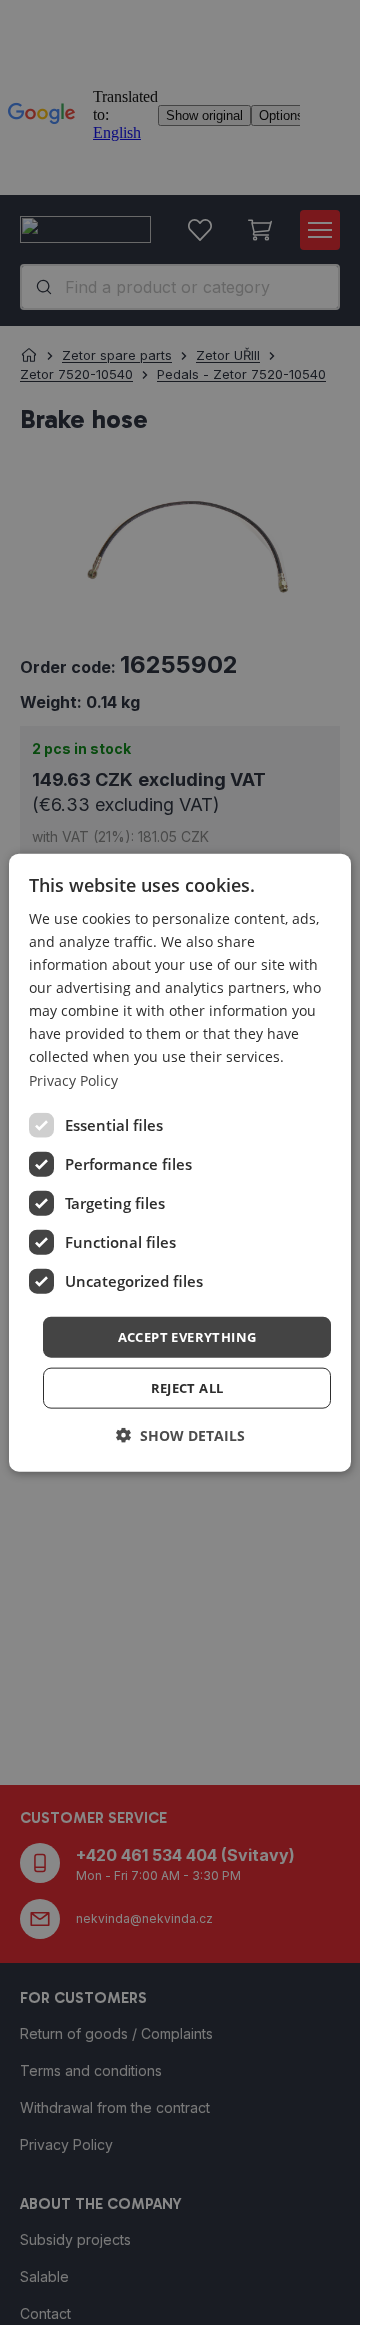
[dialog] (180, 1162)
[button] (187, 1337)
